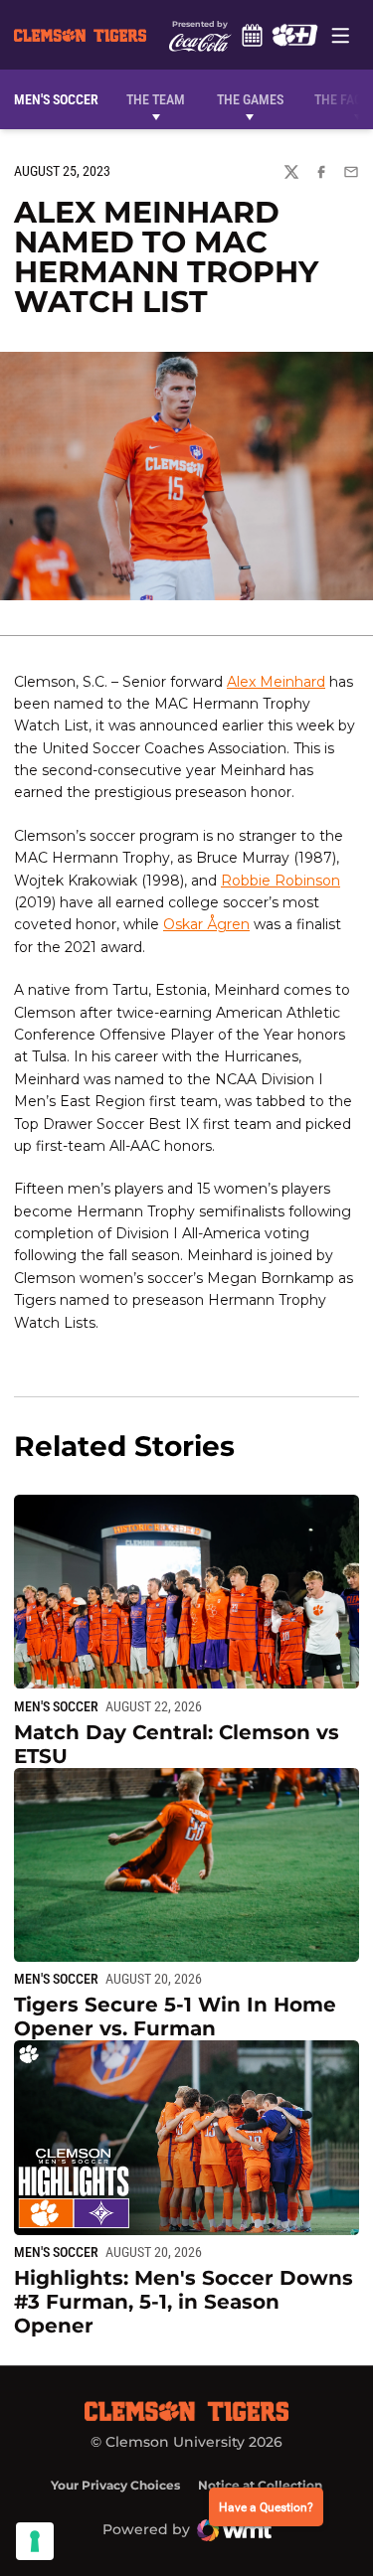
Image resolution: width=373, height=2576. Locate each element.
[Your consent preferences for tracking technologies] (35, 2541)
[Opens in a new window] (295, 35)
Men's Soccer (56, 1706)
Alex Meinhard (276, 682)
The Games (250, 99)
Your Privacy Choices (115, 2485)
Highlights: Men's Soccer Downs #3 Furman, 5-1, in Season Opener (184, 2302)
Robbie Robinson (280, 881)
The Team (156, 99)
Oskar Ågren (206, 924)
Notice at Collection (260, 2485)
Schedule (253, 35)
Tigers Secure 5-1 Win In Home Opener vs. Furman (175, 2016)
